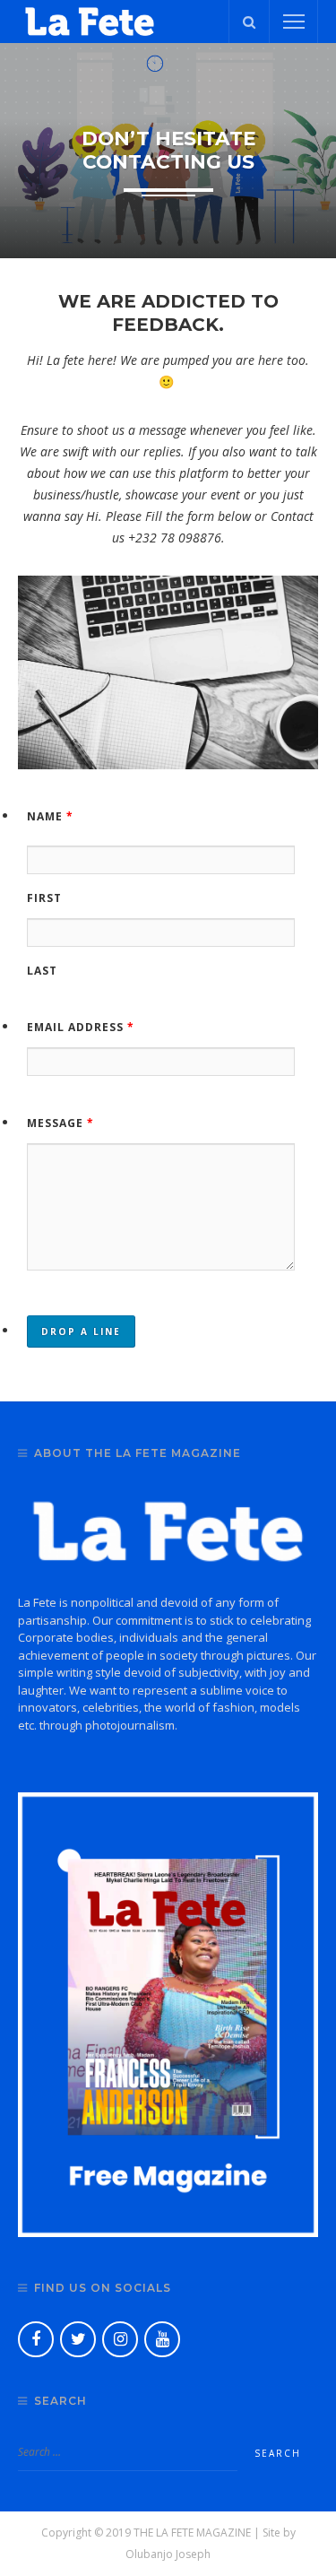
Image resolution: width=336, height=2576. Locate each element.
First (44, 898)
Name (50, 816)
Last (42, 971)
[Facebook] (36, 2339)
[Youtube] (162, 2339)
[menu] (294, 22)
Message (60, 1123)
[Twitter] (78, 2339)
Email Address (81, 1027)
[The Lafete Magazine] (90, 20)
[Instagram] (120, 2339)
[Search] (249, 22)
